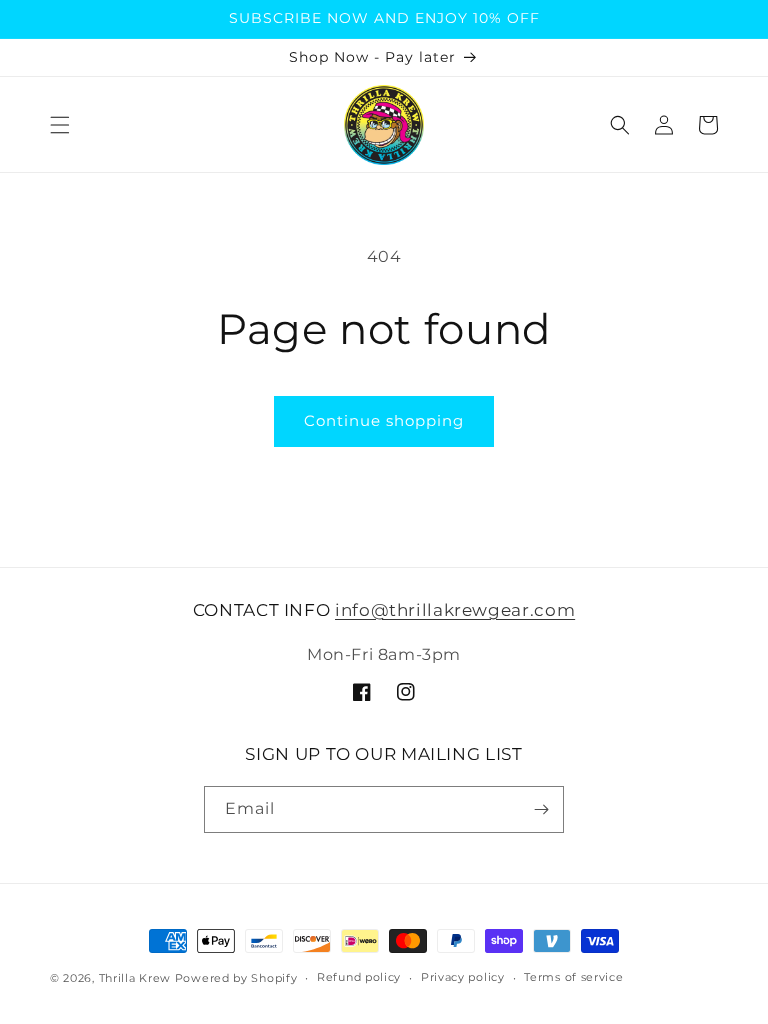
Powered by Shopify (236, 978)
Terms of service (573, 977)
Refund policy (359, 977)
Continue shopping (384, 420)
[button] (60, 125)
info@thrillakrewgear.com (455, 610)
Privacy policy (463, 977)
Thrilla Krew (135, 978)
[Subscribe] (541, 809)
